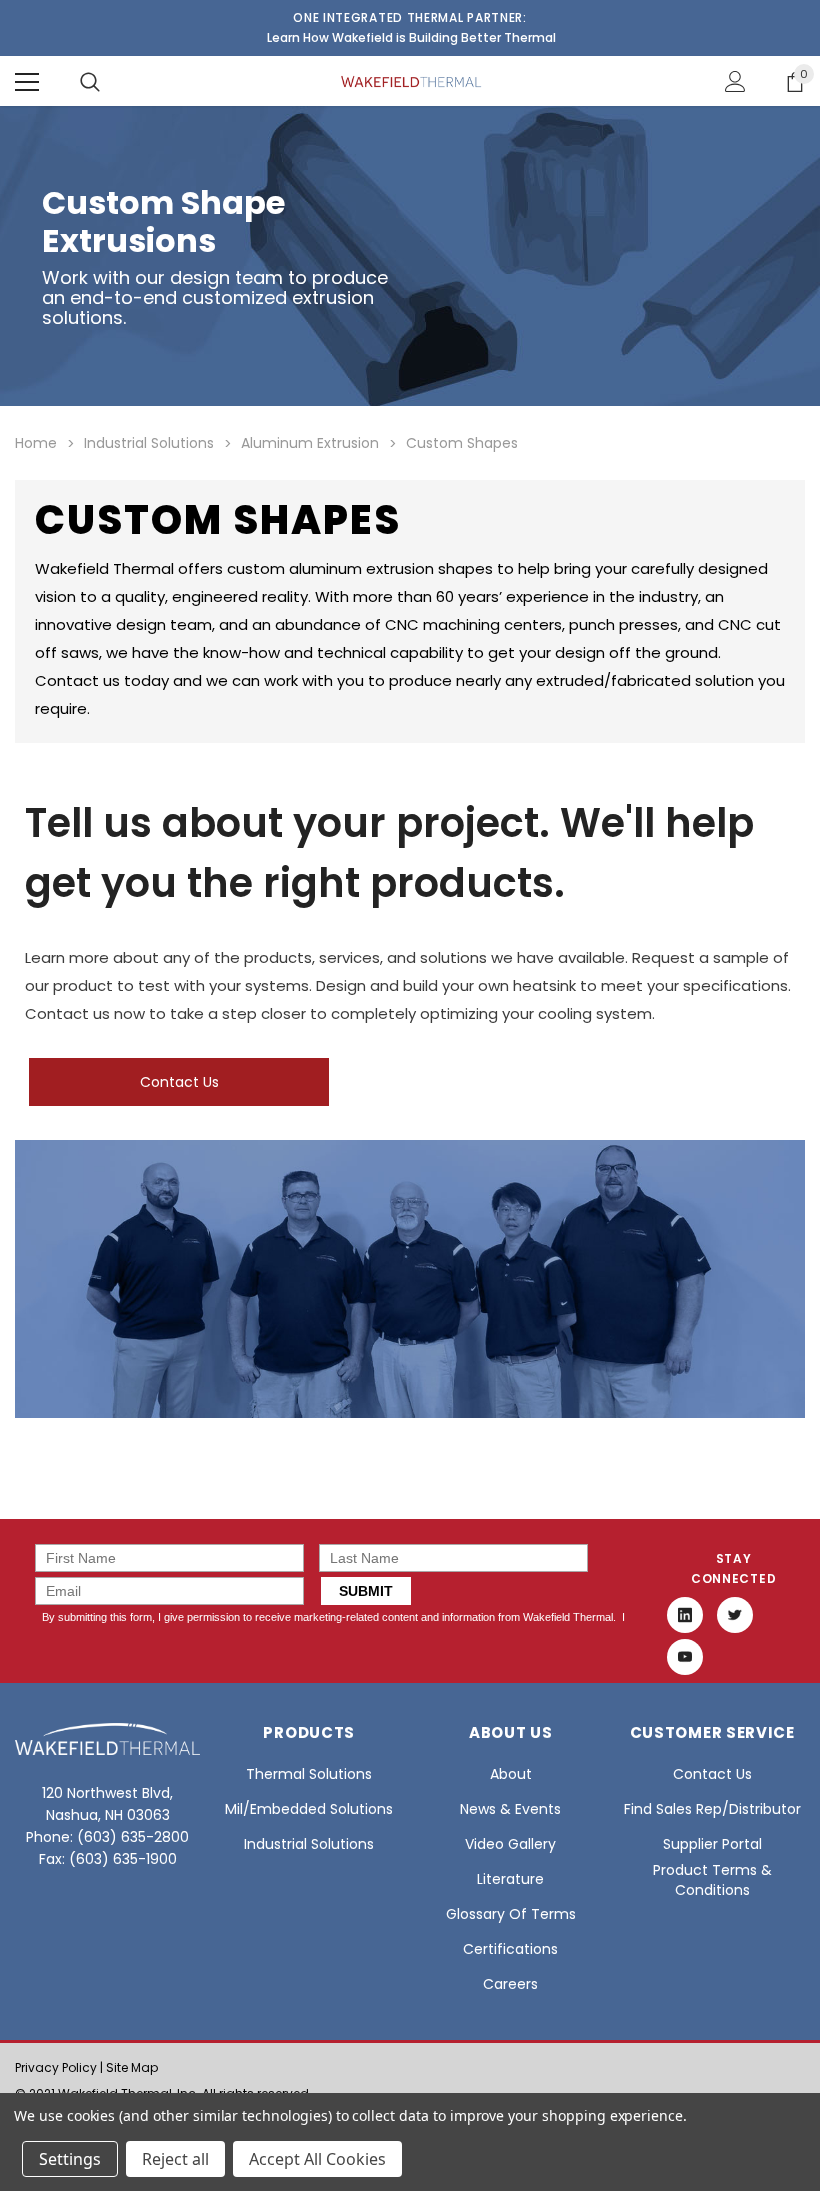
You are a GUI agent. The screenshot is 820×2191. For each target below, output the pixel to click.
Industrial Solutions (309, 1844)
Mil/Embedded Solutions (309, 1809)
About (511, 1774)
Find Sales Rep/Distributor (712, 1809)
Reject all (175, 2159)
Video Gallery (510, 1844)
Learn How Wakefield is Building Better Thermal (411, 37)
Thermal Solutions (309, 1774)
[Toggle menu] (27, 82)
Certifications (510, 1949)
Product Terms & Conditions (712, 1880)
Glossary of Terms (511, 1914)
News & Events (510, 1809)
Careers (510, 1984)
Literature (510, 1879)
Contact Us (179, 1082)
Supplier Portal (712, 1844)
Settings (70, 2159)
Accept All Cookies (317, 2159)
